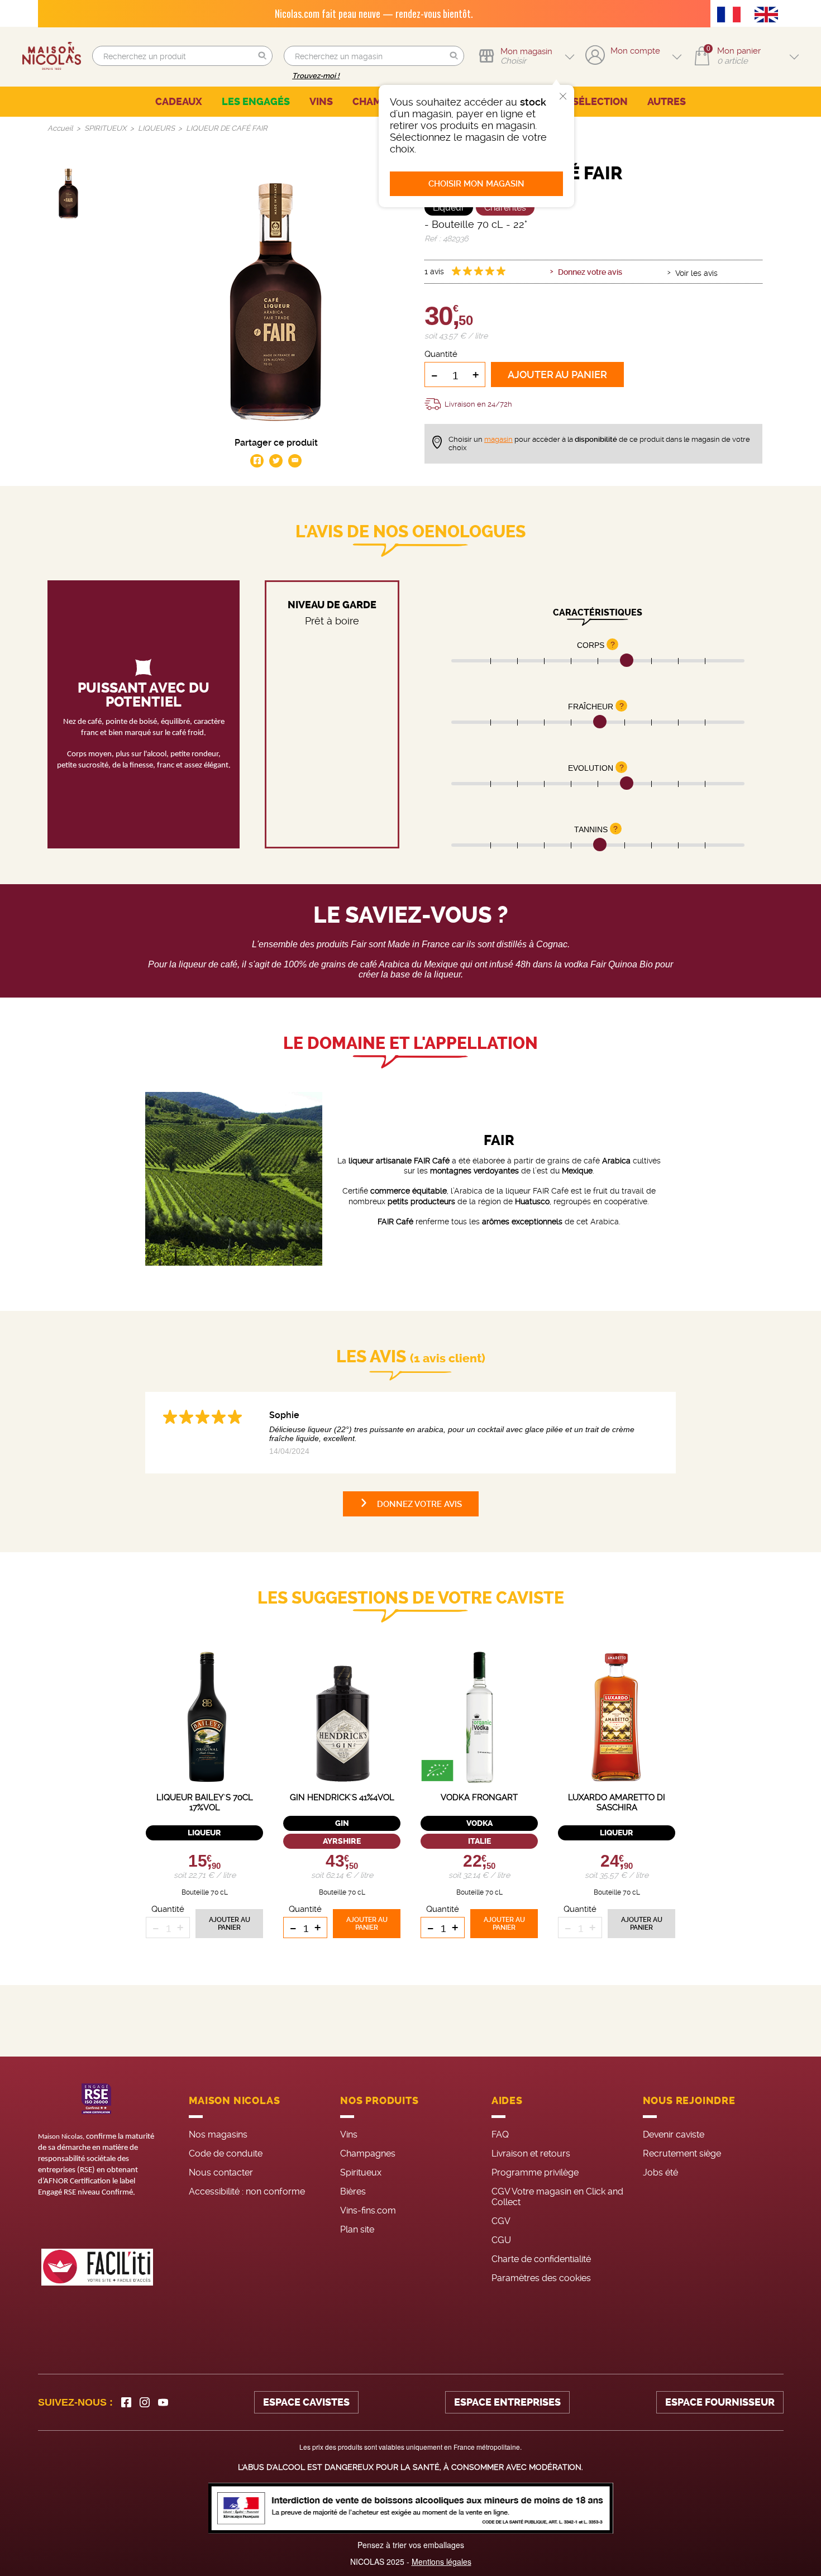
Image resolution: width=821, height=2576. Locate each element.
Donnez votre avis (590, 272)
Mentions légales (441, 2561)
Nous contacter (221, 2172)
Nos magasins (218, 2134)
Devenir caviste (674, 2134)
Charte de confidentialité (541, 2259)
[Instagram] (145, 2402)
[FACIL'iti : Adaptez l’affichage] (97, 2267)
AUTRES (667, 102)
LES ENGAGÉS (256, 102)
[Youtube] (163, 2402)
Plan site (357, 2229)
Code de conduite (226, 2153)
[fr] (732, 16)
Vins (349, 2134)
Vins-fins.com (368, 2210)
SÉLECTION (600, 102)
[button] (262, 56)
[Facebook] (126, 2402)
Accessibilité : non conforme (247, 2191)
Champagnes (368, 2153)
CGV (501, 2221)
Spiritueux (361, 2172)
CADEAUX (179, 102)
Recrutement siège (682, 2153)
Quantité (441, 354)
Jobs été (660, 2172)
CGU (501, 2240)
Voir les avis (696, 273)
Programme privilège (535, 2172)
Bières (353, 2191)
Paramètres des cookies (541, 2278)
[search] (182, 56)
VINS (321, 102)
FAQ (500, 2134)
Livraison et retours (531, 2153)
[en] (769, 16)
